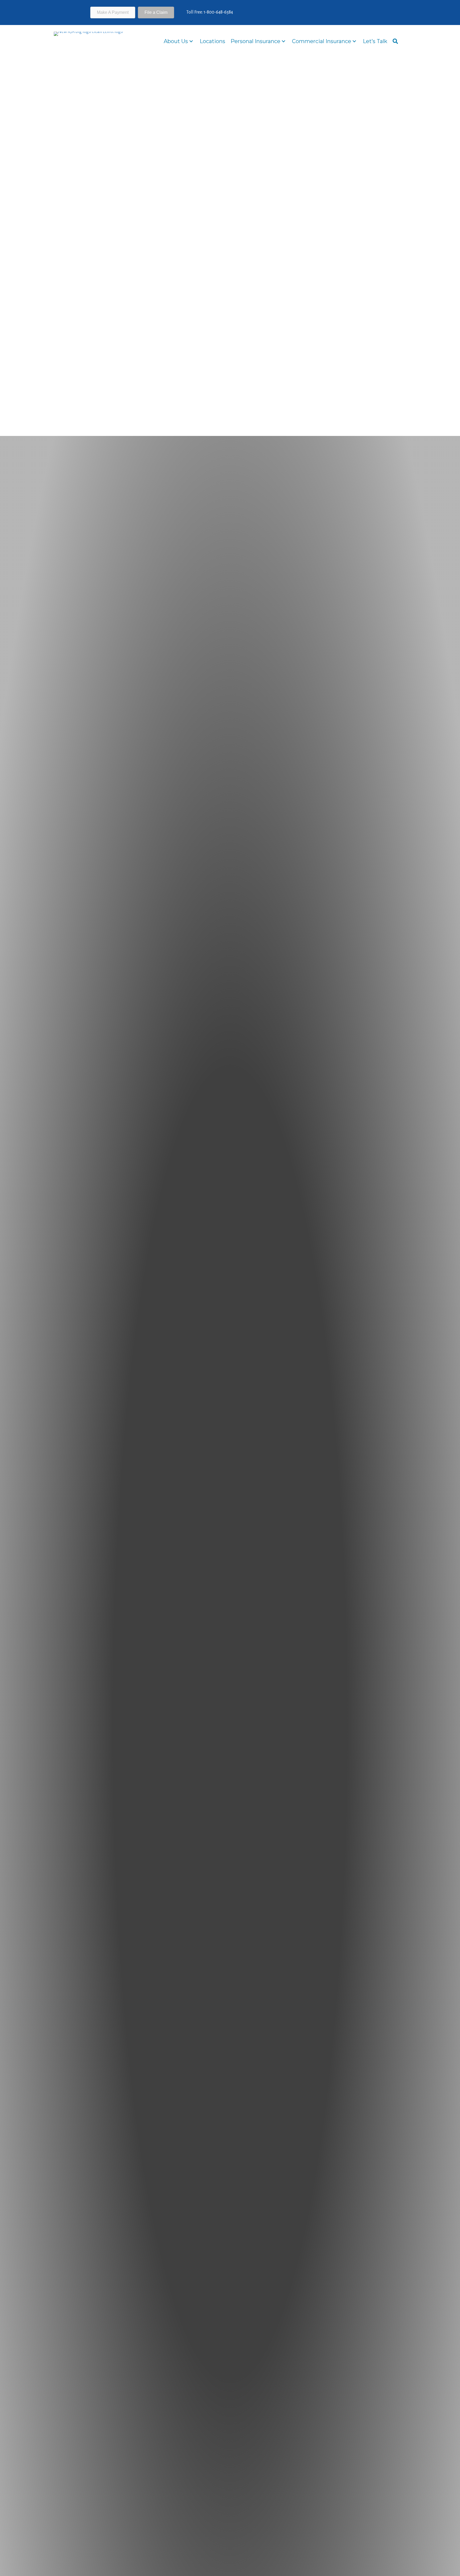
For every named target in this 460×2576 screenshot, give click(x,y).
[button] (369, 13)
